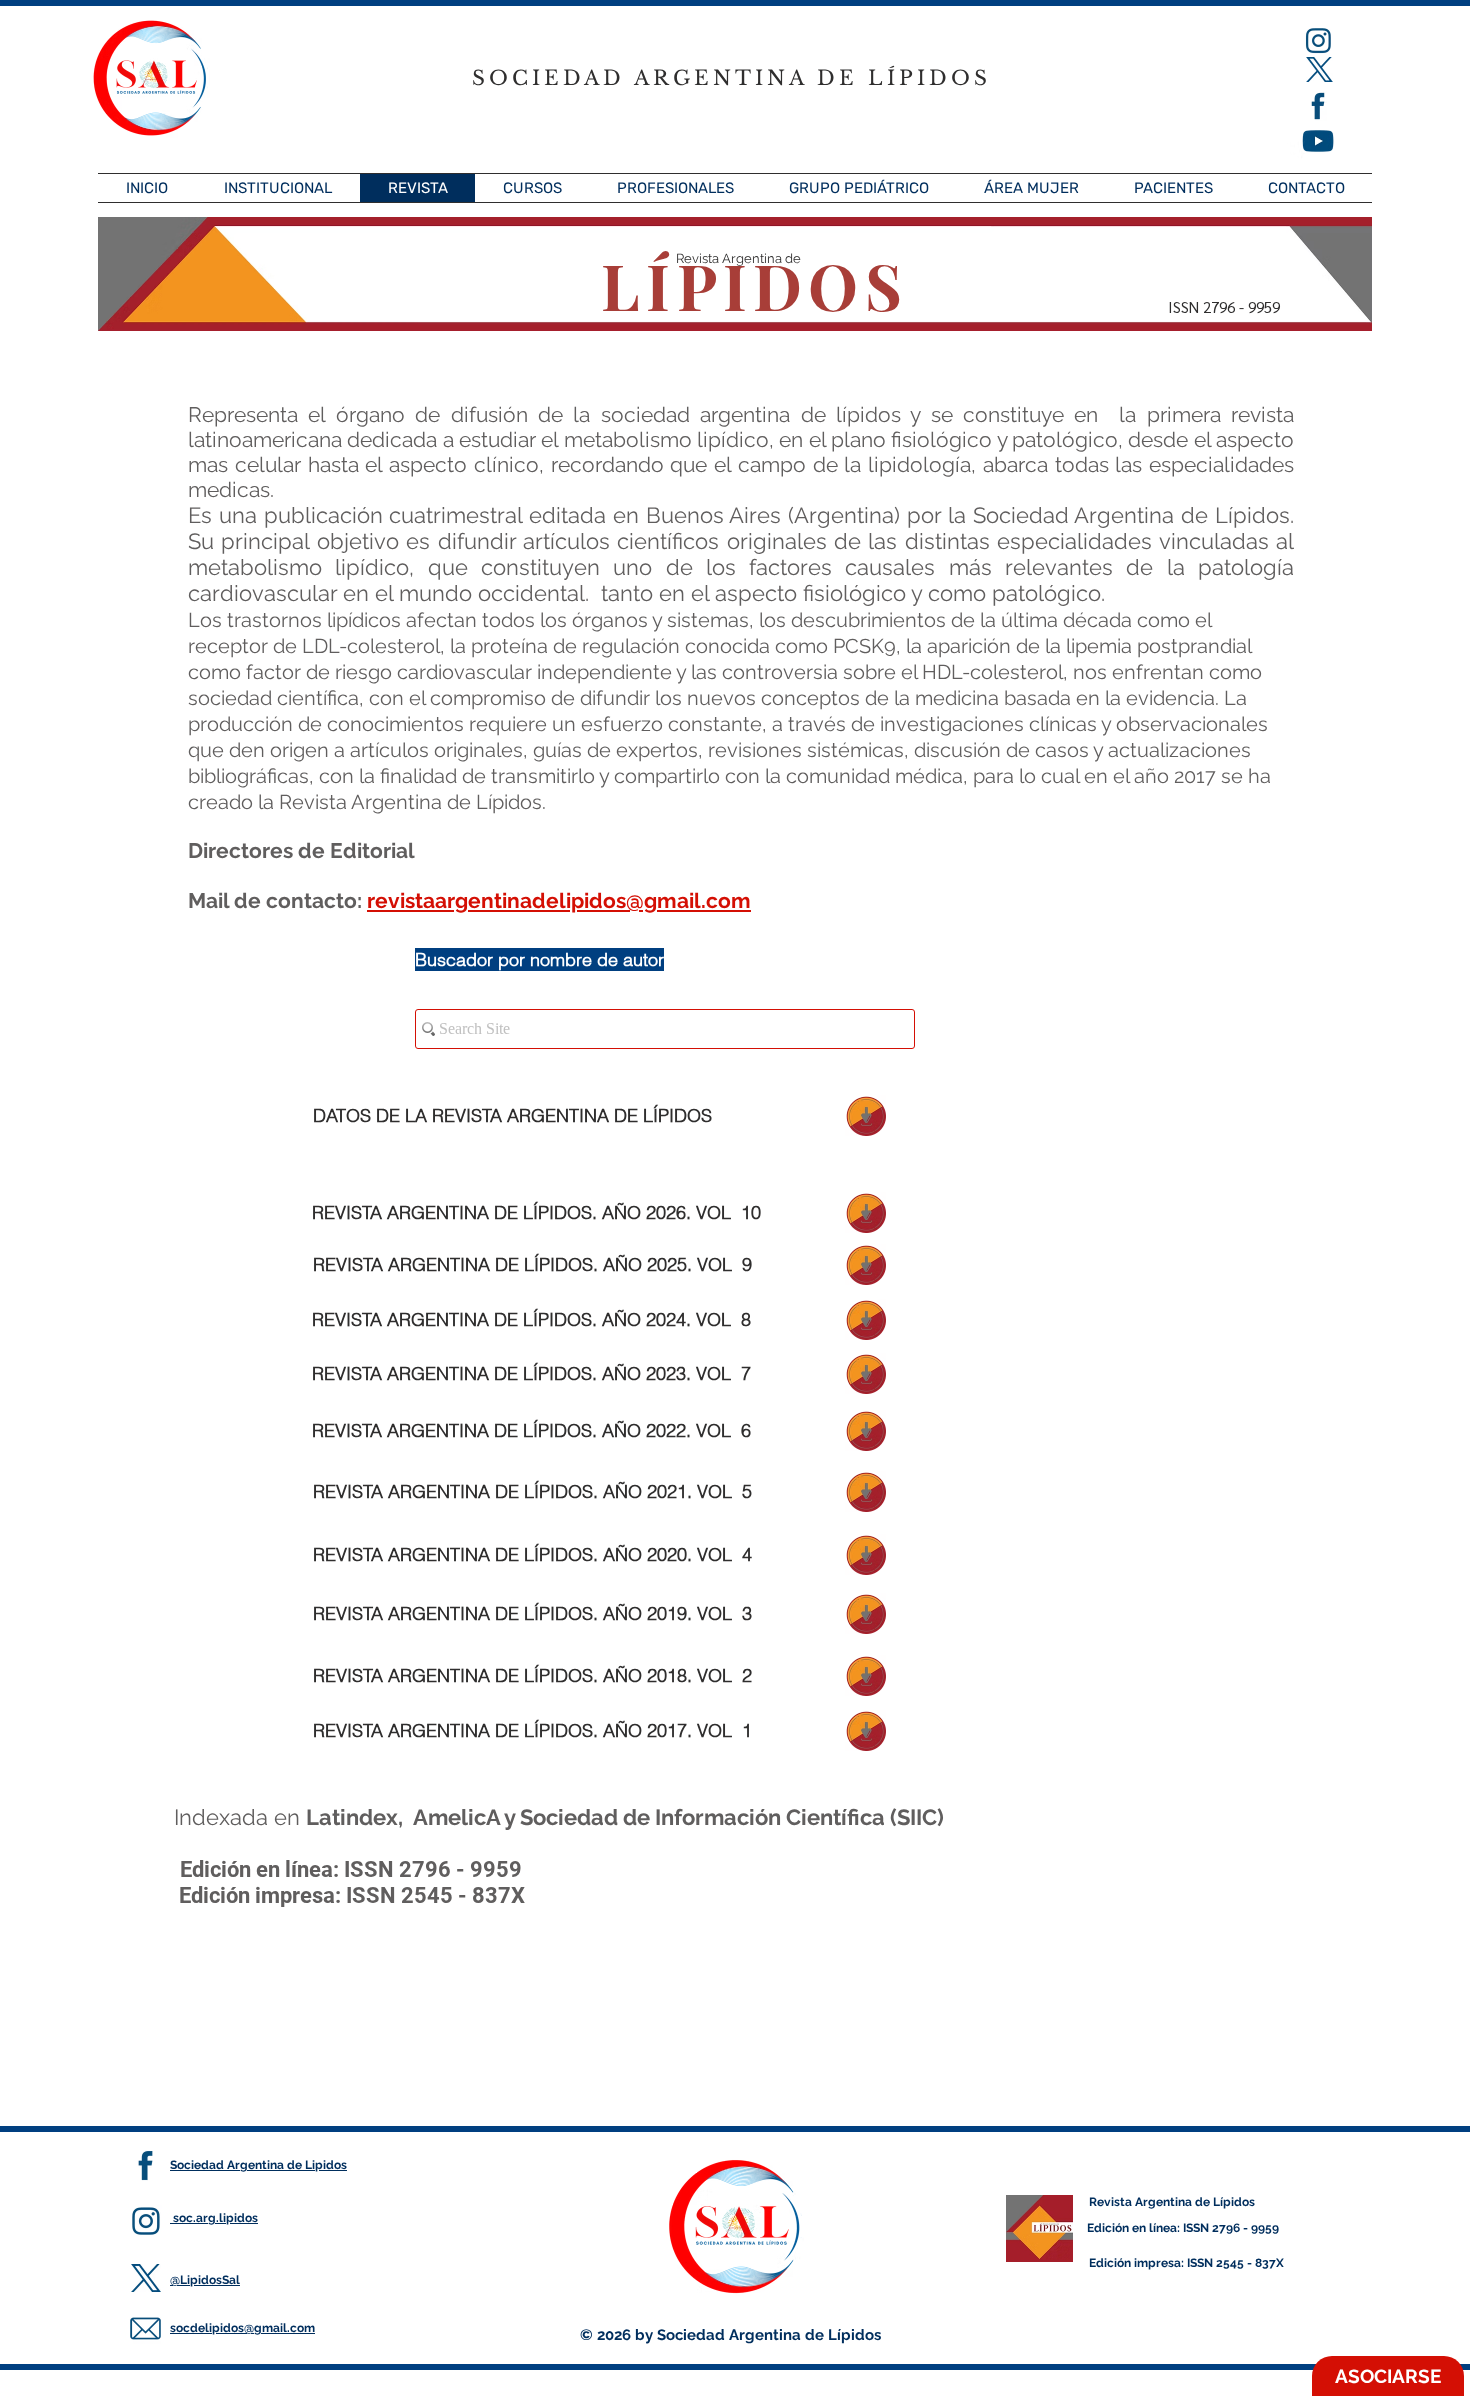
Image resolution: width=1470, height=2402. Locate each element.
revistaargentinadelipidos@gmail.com (559, 900)
